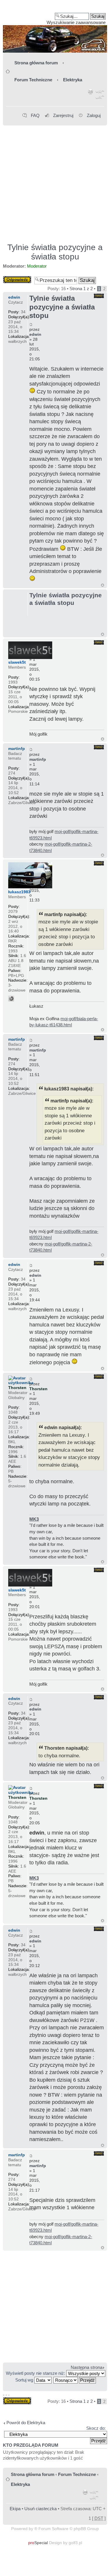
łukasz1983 (19, 892)
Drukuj (91, 95)
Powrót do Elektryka (26, 2423)
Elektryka (73, 80)
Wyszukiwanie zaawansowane (76, 22)
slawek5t (17, 662)
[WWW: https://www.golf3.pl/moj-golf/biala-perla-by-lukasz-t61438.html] (11, 999)
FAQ (35, 115)
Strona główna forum (36, 63)
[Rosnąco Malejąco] (75, 2380)
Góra (103, 585)
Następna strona (87, 2367)
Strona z (81, 289)
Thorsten (38, 1389)
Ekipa (15, 2509)
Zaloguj (94, 115)
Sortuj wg (25, 2380)
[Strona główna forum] (55, 28)
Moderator (37, 266)
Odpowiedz (14, 278)
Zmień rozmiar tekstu (100, 95)
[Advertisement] (55, 181)
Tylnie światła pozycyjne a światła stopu (55, 252)
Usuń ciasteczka (40, 2509)
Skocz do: (96, 2428)
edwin (35, 334)
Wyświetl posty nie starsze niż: (36, 2373)
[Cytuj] (99, 296)
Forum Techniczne (33, 80)
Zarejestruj (63, 115)
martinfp (38, 759)
